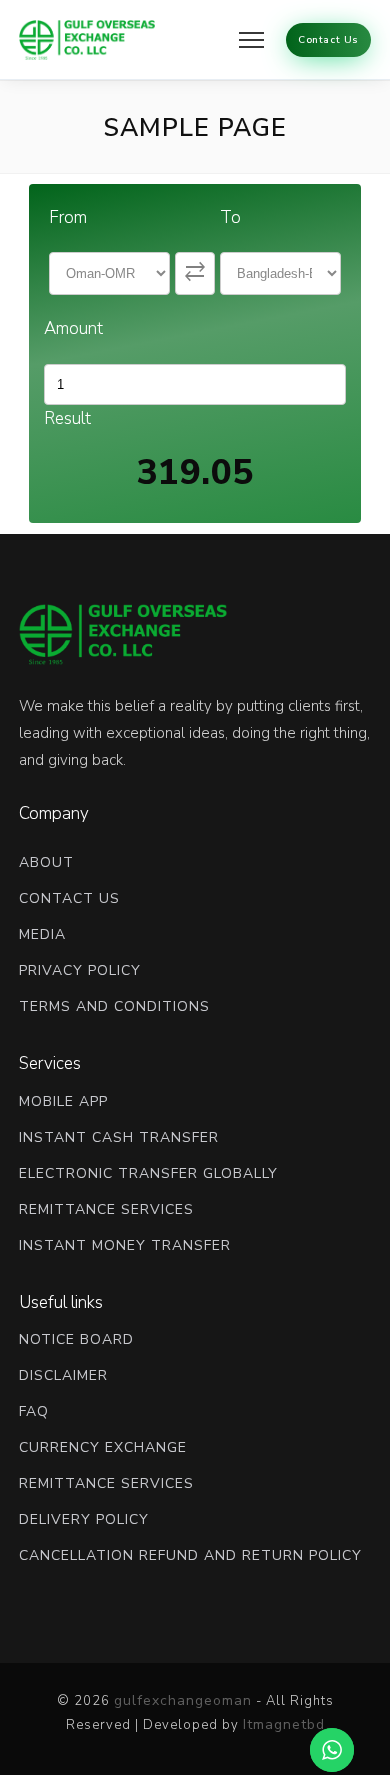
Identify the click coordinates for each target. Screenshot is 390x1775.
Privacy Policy (80, 970)
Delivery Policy (84, 1519)
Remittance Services (106, 1209)
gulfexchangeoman (183, 1700)
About (46, 862)
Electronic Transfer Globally (148, 1173)
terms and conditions (114, 1006)
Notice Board (76, 1339)
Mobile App (63, 1101)
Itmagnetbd (284, 1724)
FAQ (34, 1411)
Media (42, 934)
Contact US (69, 898)
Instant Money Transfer (125, 1245)
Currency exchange (103, 1447)
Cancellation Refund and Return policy (190, 1555)
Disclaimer (63, 1375)
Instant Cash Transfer (119, 1137)
